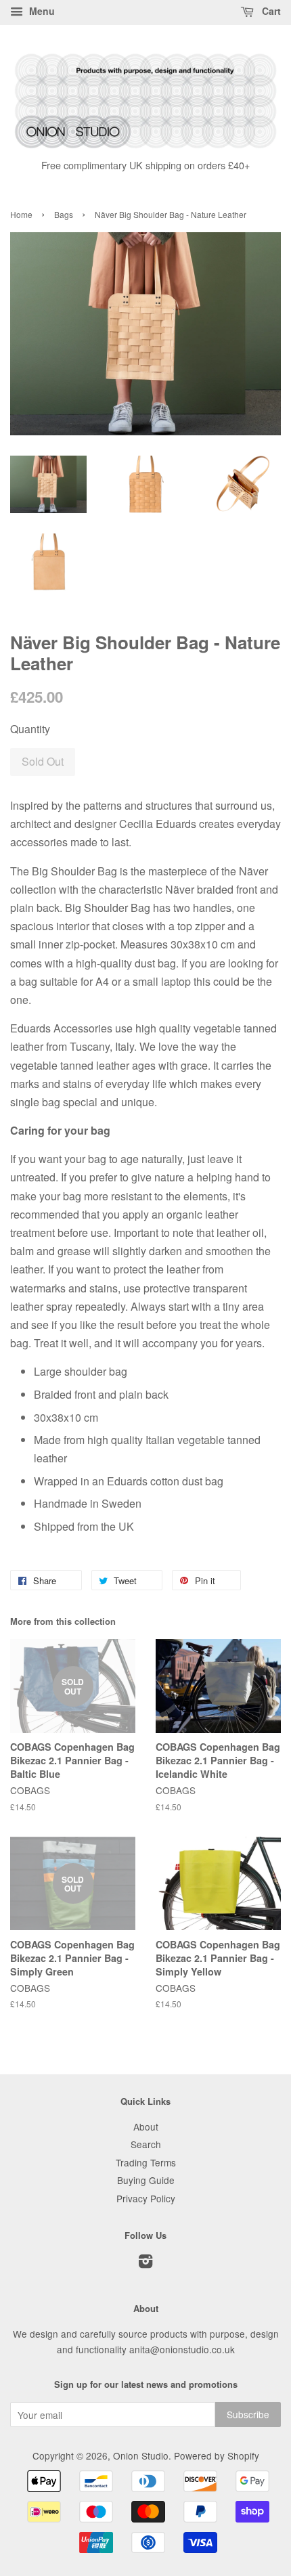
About (146, 2126)
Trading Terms (146, 2162)
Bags (64, 214)
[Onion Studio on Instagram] (145, 2263)
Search (146, 2144)
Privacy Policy (146, 2198)
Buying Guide (146, 2180)
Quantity (30, 729)
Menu (41, 11)
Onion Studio (141, 2455)
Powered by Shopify (217, 2455)
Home (21, 214)
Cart (270, 11)
